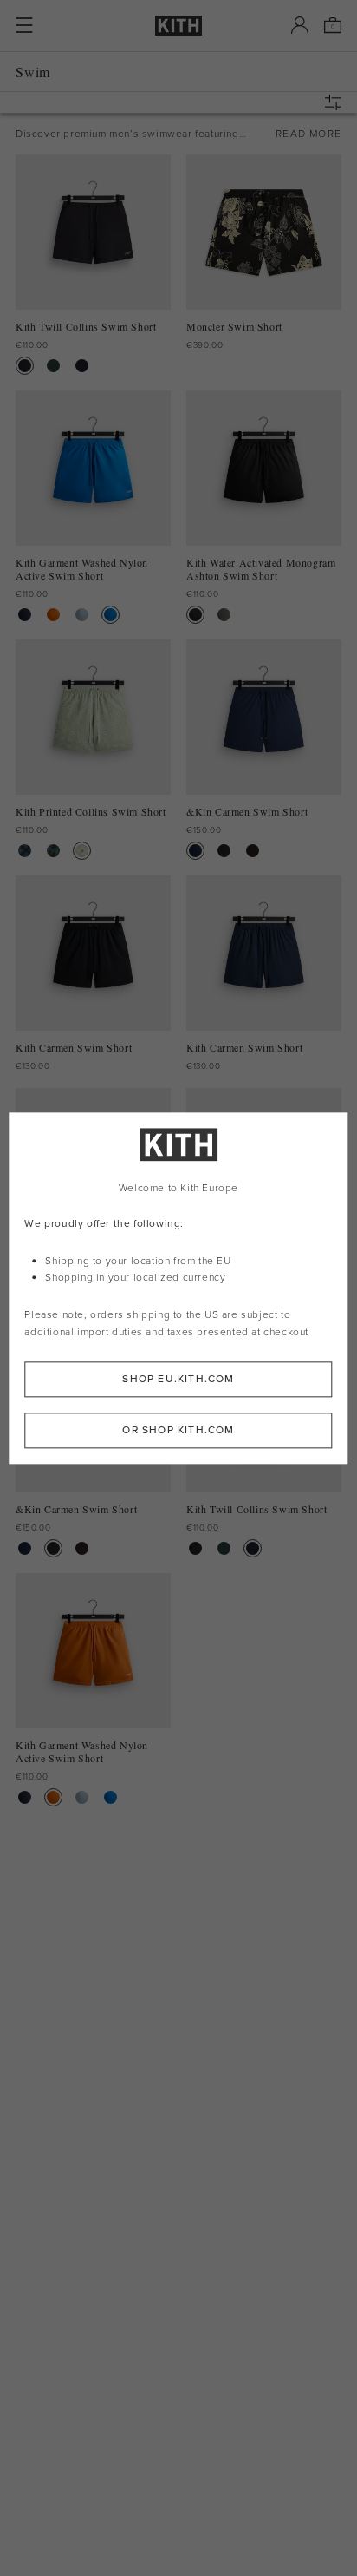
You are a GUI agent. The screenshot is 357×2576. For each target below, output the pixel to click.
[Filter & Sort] (337, 102)
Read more (308, 134)
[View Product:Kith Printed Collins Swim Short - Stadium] (53, 851)
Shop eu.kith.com (178, 1379)
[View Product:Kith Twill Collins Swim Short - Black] (25, 366)
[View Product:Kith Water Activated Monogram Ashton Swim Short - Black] (195, 615)
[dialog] (178, 1288)
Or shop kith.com (178, 1430)
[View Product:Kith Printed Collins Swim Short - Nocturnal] (25, 851)
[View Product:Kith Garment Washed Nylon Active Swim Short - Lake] (110, 615)
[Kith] (178, 26)
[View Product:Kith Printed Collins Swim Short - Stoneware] (82, 851)
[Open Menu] (24, 25)
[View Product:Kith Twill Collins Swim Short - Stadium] (53, 366)
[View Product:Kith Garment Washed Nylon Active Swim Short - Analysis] (82, 615)
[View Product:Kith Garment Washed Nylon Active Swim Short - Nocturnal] (25, 615)
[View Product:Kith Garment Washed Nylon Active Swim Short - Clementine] (53, 615)
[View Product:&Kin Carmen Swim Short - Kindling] (253, 851)
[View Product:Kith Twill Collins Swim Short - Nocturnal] (82, 366)
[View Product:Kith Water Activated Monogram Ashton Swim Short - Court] (224, 615)
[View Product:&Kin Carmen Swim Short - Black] (224, 851)
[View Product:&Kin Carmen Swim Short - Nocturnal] (195, 851)
